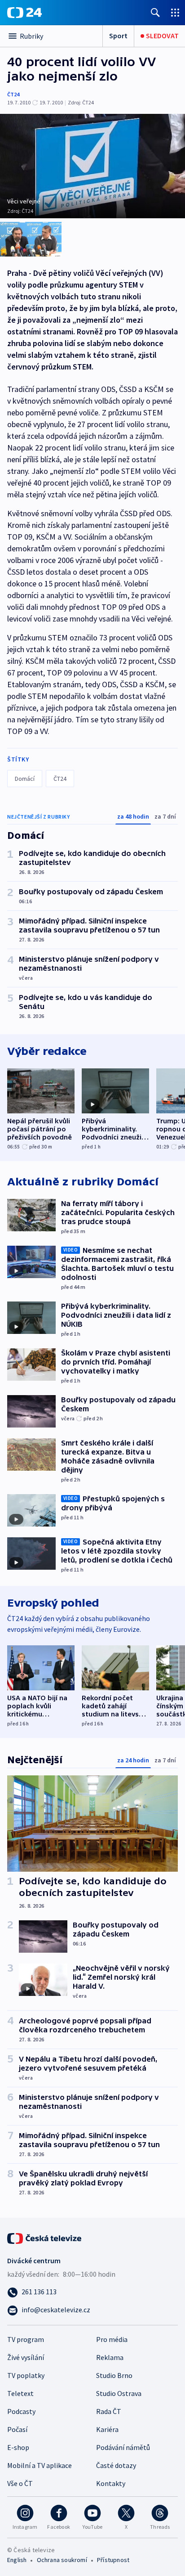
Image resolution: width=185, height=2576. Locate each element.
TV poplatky (26, 2375)
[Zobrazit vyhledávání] (155, 12)
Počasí (17, 2429)
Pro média (112, 2339)
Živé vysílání (26, 2357)
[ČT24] (24, 13)
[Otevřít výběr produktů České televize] (175, 12)
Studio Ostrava (119, 2393)
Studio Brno (114, 2375)
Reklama (110, 2357)
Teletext (20, 2393)
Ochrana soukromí (62, 2560)
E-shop (18, 2447)
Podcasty (21, 2411)
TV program (26, 2339)
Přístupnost (113, 2560)
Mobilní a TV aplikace (40, 2465)
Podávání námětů (123, 2447)
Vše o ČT (20, 2483)
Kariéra (107, 2429)
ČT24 (13, 94)
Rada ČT (109, 2411)
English (17, 2560)
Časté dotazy (116, 2465)
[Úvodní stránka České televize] (45, 2238)
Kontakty (111, 2483)
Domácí (25, 779)
